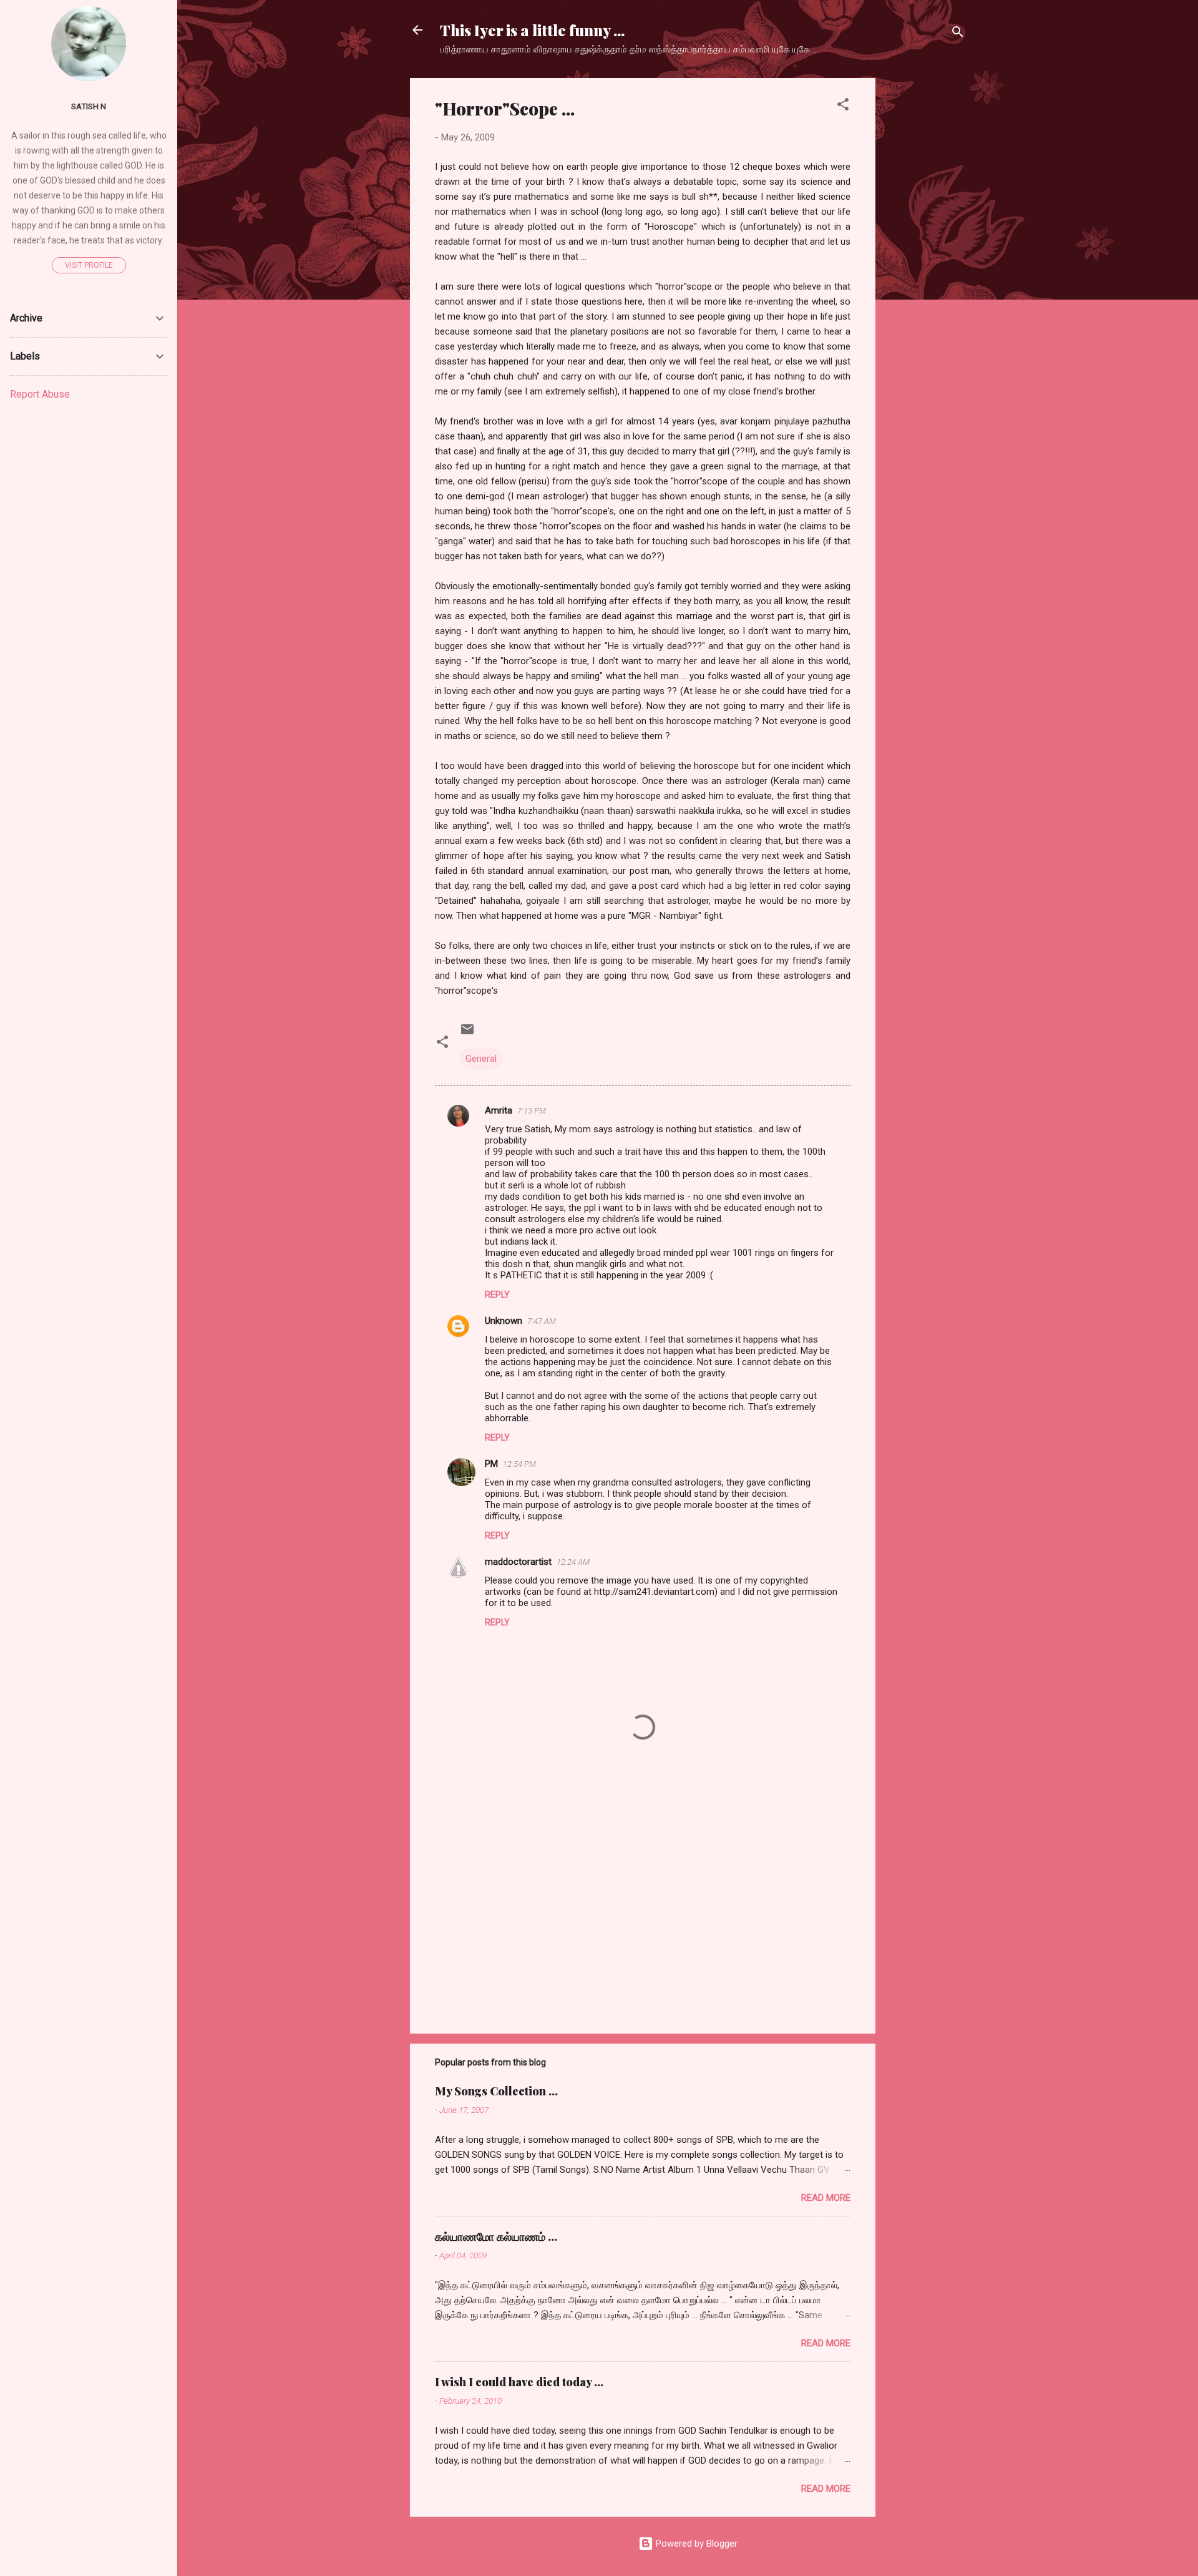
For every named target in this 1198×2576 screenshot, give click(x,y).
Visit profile (89, 265)
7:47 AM (542, 1321)
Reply (497, 1295)
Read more (826, 2198)
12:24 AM (573, 1562)
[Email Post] (467, 1034)
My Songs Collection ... (496, 2091)
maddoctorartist (518, 1562)
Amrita (499, 1110)
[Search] (958, 34)
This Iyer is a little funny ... (532, 30)
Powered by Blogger (695, 2544)
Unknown (504, 1321)
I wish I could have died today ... (519, 2382)
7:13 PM (532, 1111)
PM (491, 1464)
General (481, 1059)
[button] (843, 106)
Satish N (89, 106)
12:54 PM (519, 1464)
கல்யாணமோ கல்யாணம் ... (496, 2236)
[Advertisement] (925, 265)
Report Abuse (40, 394)
